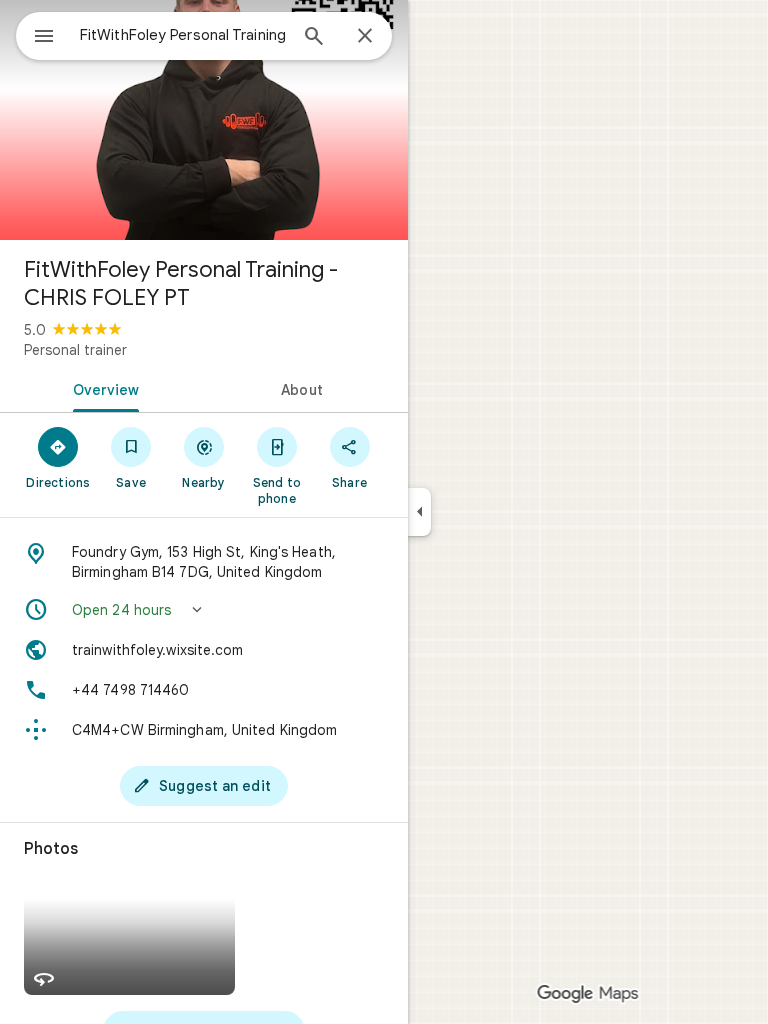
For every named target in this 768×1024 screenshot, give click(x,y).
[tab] (102, 388)
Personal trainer (75, 350)
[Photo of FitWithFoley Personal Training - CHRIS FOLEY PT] (204, 120)
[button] (204, 610)
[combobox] (183, 35)
